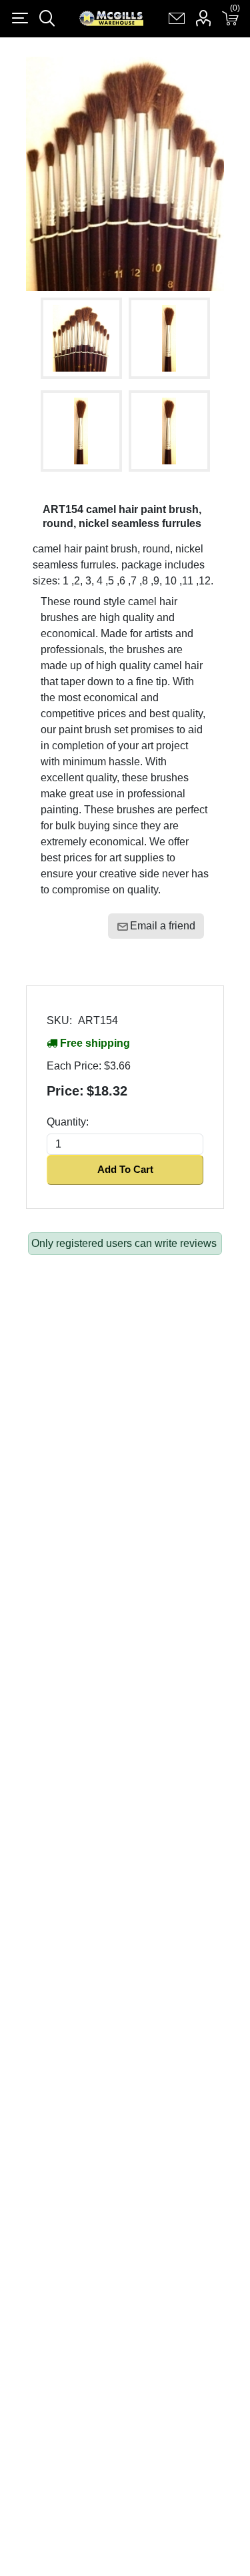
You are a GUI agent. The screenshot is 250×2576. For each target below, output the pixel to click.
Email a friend (163, 926)
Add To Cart (125, 1169)
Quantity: (68, 1122)
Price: (65, 1091)
